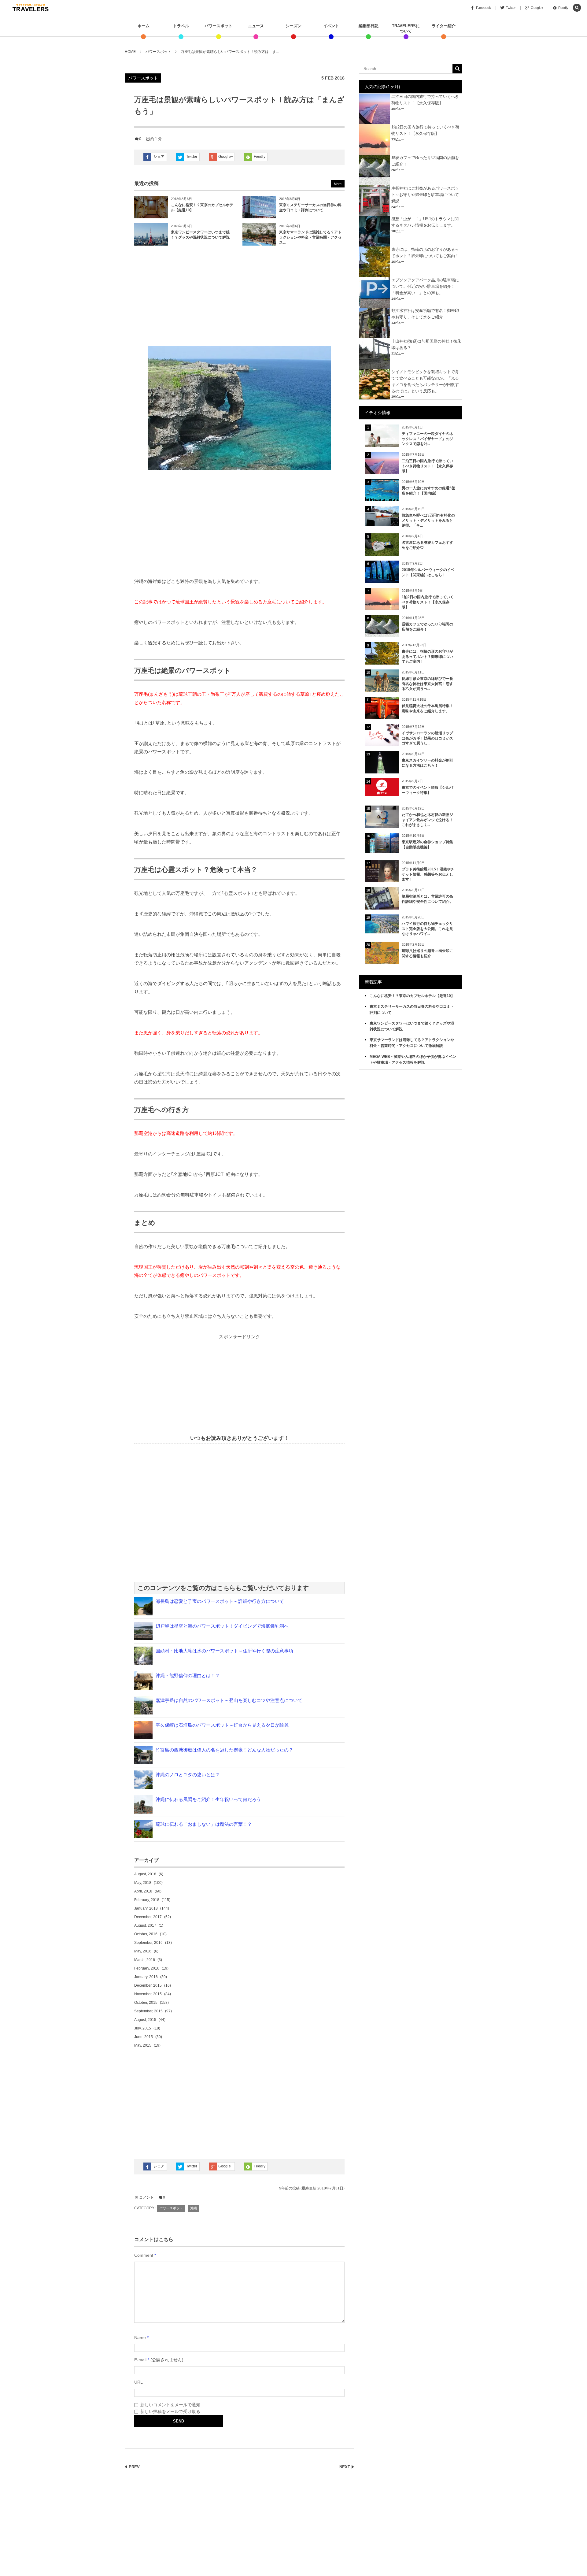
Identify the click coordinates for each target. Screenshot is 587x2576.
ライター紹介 (444, 26)
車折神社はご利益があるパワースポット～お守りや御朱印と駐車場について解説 (425, 195)
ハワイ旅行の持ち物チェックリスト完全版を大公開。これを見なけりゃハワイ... (427, 929)
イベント (331, 26)
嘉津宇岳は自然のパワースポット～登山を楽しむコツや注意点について (229, 1700)
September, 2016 (148, 1943)
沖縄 (194, 2208)
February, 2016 (147, 1968)
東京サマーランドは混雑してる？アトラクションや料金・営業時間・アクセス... (310, 237)
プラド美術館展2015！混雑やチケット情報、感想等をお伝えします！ (428, 874)
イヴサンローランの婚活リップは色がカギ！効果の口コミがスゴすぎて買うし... (427, 738)
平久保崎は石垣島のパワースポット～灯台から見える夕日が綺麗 (222, 1725)
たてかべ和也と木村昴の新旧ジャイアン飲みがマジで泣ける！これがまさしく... (427, 820)
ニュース (256, 26)
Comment (144, 2255)
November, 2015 (148, 1994)
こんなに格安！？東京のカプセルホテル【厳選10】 (412, 996)
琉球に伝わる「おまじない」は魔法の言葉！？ (204, 1824)
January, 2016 (146, 1977)
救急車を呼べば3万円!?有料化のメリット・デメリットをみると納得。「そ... (428, 521)
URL (138, 2382)
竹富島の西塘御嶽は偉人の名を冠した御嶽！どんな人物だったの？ (224, 1750)
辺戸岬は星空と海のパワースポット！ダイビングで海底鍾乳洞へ (222, 1626)
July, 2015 (143, 2028)
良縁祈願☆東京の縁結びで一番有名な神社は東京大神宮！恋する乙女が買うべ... (427, 684)
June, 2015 (144, 2037)
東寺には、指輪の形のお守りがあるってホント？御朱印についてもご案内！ (427, 657)
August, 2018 (145, 1874)
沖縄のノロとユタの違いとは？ (188, 1775)
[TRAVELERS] (31, 8)
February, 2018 (147, 1900)
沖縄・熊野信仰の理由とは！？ (188, 1675)
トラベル (181, 26)
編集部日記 (369, 26)
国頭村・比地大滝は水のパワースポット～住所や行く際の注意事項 (224, 1651)
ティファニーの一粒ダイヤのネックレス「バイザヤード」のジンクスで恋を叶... (427, 439)
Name (140, 2337)
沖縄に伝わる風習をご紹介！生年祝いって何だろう (208, 1799)
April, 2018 (143, 1891)
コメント (146, 2197)
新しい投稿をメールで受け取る (170, 2411)
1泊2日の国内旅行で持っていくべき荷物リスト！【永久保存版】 (428, 602)
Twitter (192, 157)
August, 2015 (145, 2020)
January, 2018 (146, 1908)
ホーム (144, 26)
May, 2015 (143, 2045)
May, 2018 (143, 1883)
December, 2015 (148, 1985)
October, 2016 (146, 1934)
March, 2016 (145, 1960)
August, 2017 (145, 1926)
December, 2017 (148, 1917)
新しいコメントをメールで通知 (170, 2405)
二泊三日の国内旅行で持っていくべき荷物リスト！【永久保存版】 (427, 466)
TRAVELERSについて (406, 28)
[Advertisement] (239, 297)
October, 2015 (146, 2003)
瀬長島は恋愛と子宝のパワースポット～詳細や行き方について (220, 1601)
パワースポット (218, 26)
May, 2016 (143, 1951)
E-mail (140, 2360)
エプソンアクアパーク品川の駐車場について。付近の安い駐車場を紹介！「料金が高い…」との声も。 (425, 286)
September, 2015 (148, 2011)
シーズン (293, 26)
